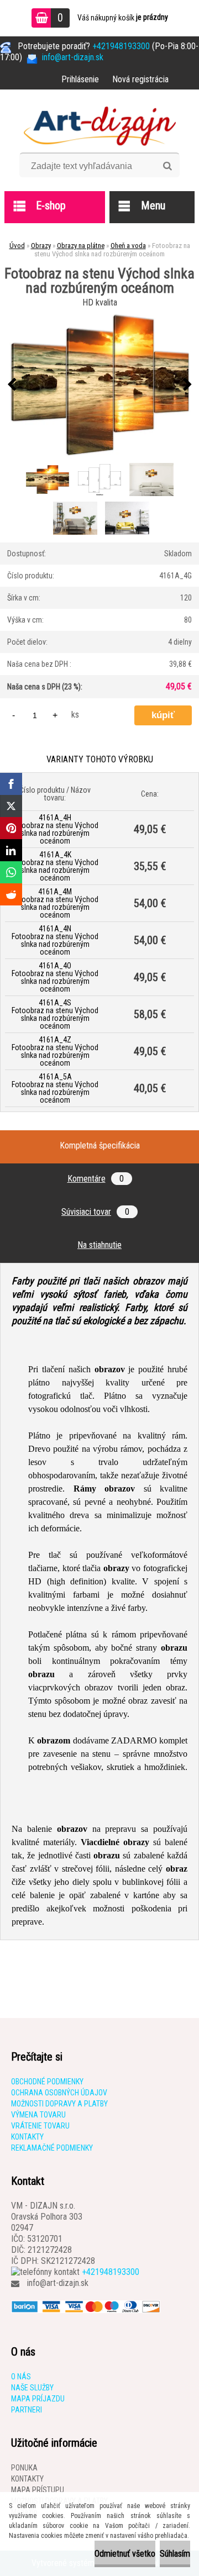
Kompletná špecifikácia (100, 1145)
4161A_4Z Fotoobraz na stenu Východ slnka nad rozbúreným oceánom (55, 1051)
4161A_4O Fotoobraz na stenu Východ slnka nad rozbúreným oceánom (55, 977)
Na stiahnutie (99, 1245)
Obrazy (41, 246)
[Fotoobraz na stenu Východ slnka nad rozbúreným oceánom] (99, 385)
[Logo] (100, 125)
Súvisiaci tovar (95, 1212)
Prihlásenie (80, 79)
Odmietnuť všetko (125, 2554)
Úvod (17, 246)
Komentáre (96, 1179)
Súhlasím (175, 2554)
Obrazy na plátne (81, 246)
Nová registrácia (140, 79)
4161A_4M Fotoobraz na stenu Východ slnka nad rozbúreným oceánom (55, 903)
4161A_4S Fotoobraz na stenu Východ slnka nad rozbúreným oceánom (55, 1014)
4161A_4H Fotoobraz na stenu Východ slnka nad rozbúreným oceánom (55, 829)
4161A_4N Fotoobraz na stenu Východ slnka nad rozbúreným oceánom (55, 940)
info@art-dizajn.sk (58, 2283)
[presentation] (12, 385)
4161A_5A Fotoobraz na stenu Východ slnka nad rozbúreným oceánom (55, 1088)
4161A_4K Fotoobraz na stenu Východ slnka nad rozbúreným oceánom (55, 866)
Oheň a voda (128, 246)
